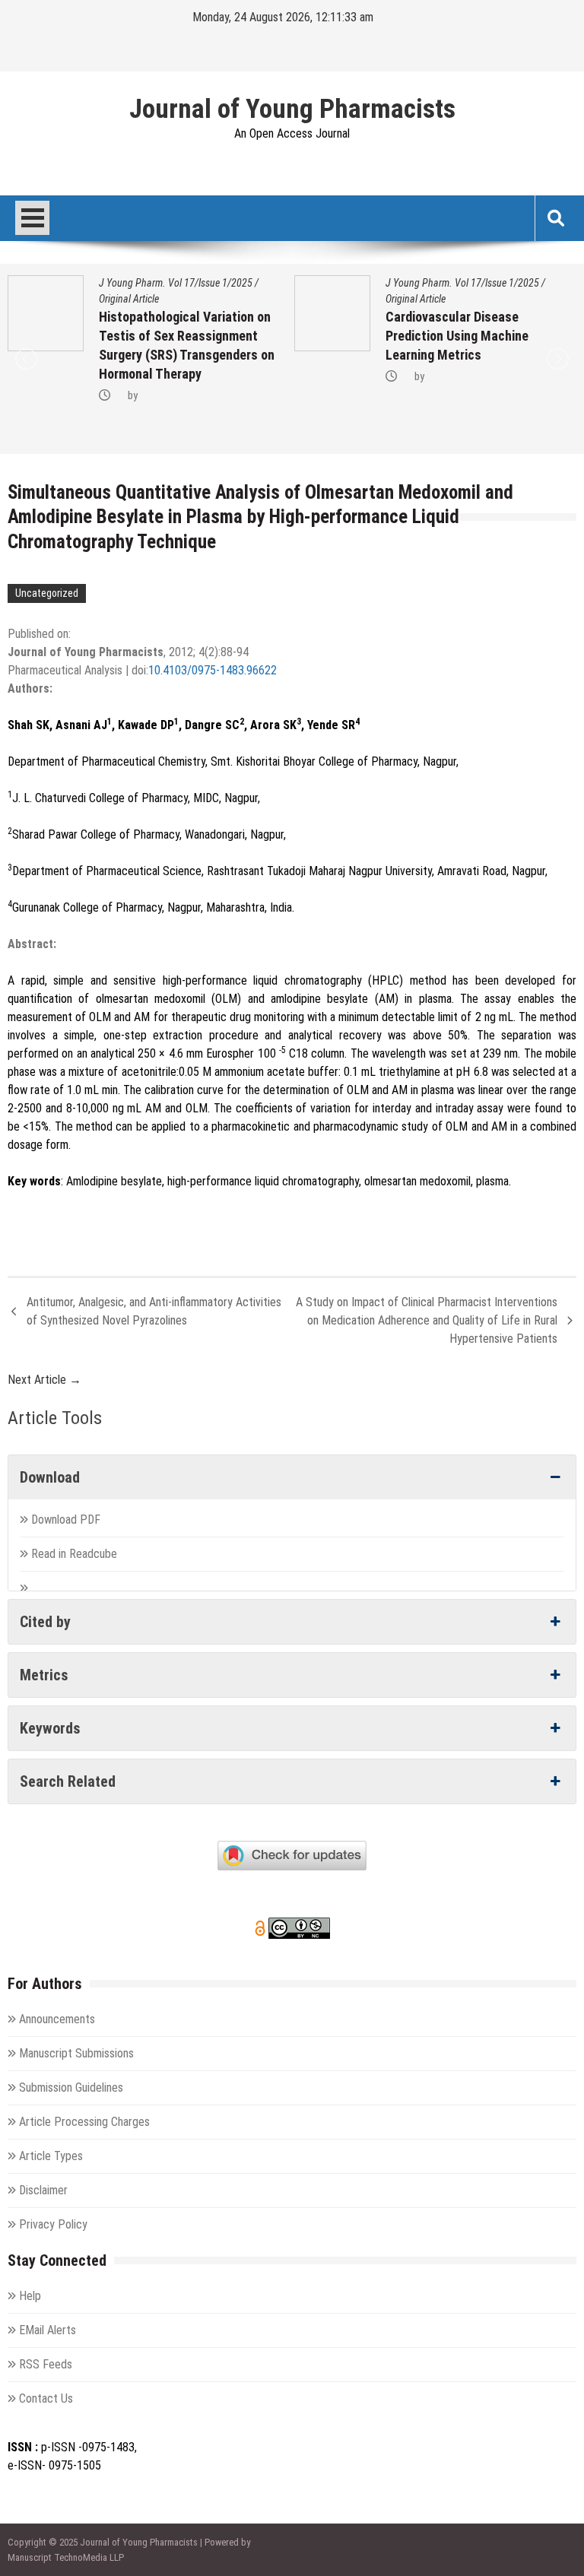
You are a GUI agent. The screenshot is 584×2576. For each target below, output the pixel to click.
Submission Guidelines (71, 2087)
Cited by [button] (45, 1622)
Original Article (186, 299)
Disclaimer (43, 2190)
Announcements (57, 2019)
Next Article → (44, 1380)
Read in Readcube (74, 1554)
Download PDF (67, 1520)
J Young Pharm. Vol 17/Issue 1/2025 (233, 283)
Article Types (51, 2156)
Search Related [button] (68, 1781)
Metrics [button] (44, 1675)
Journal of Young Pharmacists (292, 109)
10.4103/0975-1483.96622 (213, 670)
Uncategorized (47, 593)
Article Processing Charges (84, 2122)
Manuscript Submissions (76, 2053)
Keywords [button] (50, 1728)
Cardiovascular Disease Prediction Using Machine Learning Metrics (227, 336)
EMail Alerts (48, 2330)
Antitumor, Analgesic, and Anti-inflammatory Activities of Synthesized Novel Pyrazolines (154, 1311)
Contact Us (46, 2398)
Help (30, 2296)
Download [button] (50, 1477)
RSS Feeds (46, 2364)
